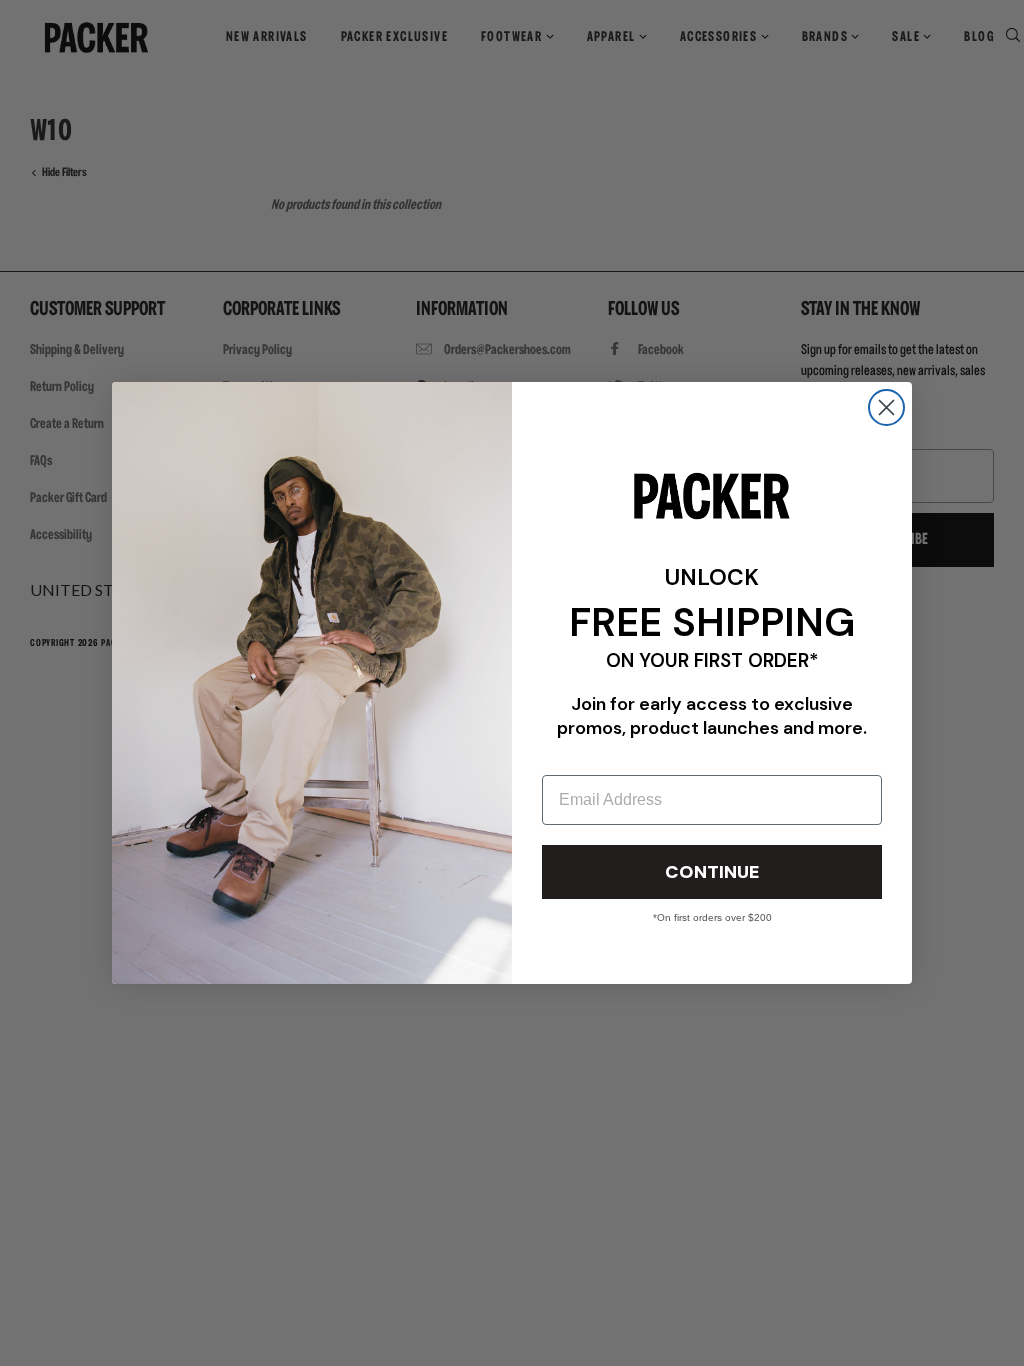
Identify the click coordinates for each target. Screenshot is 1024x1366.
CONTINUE (712, 872)
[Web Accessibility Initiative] (8, 1342)
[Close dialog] (886, 407)
